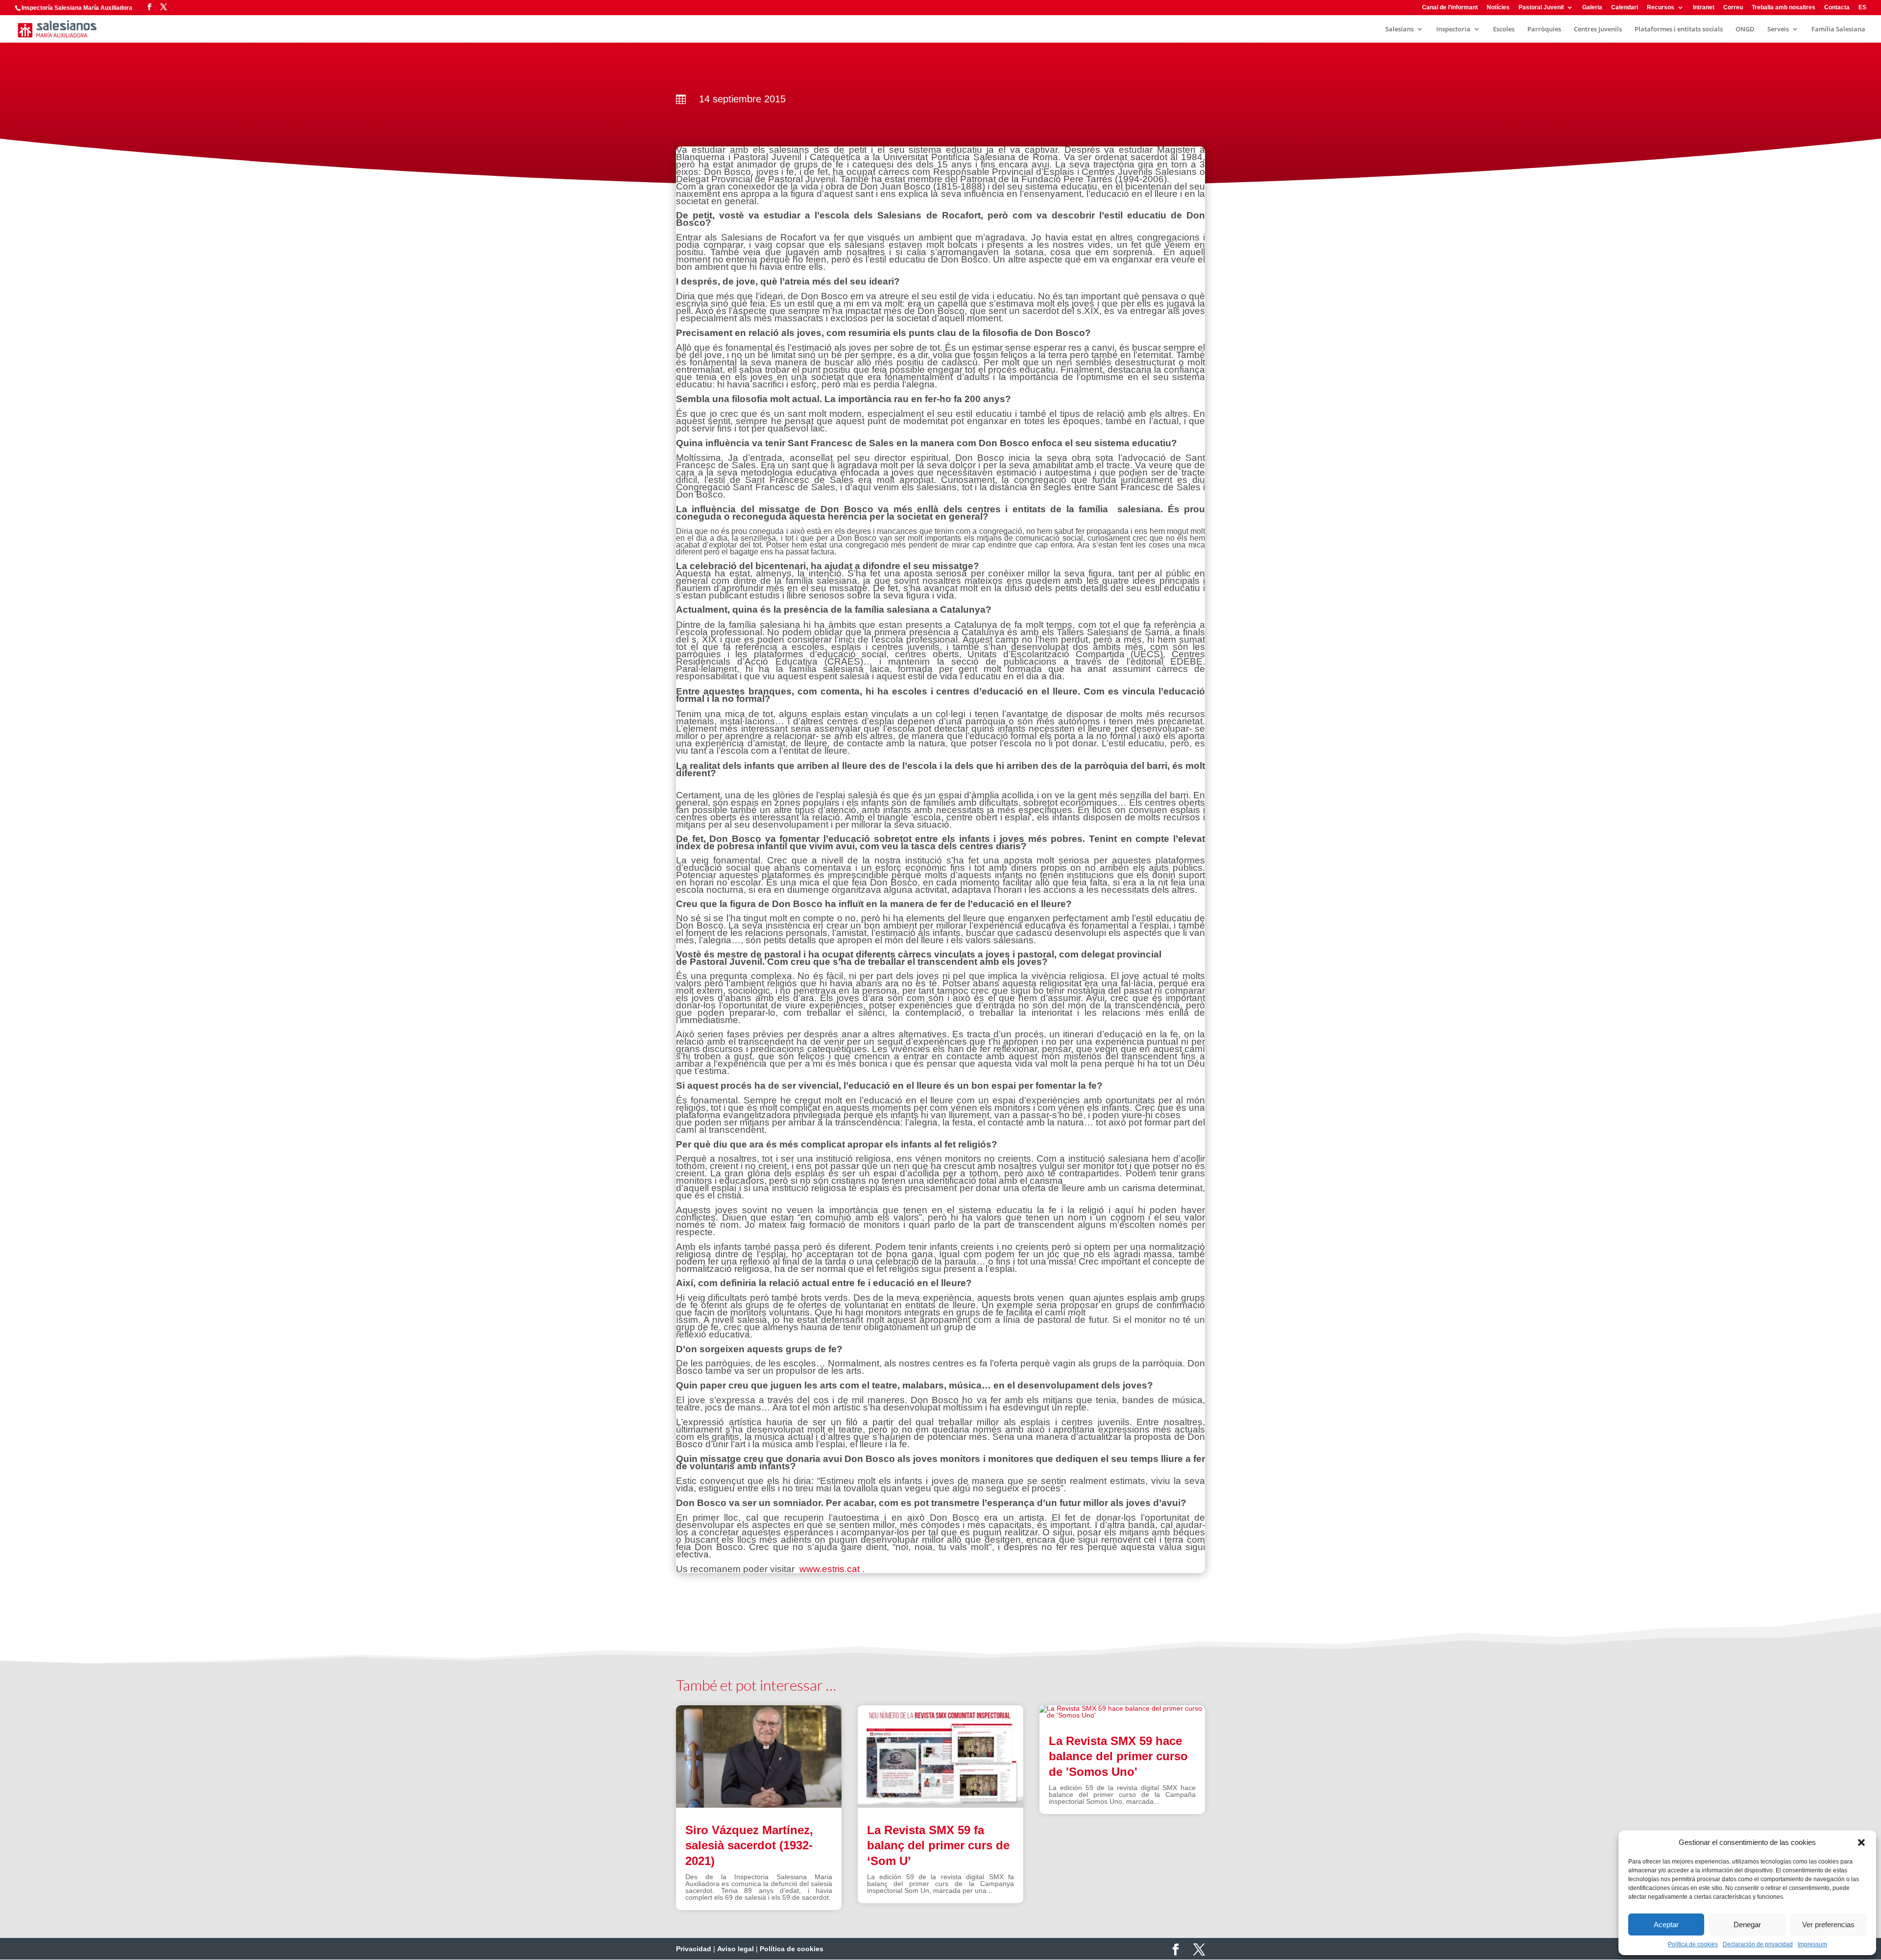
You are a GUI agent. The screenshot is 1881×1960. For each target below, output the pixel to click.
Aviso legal (736, 1949)
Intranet (1704, 8)
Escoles (1504, 29)
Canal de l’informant (1450, 8)
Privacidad (694, 1949)
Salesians (1399, 29)
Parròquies (1544, 29)
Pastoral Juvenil (1541, 8)
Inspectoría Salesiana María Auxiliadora (77, 8)
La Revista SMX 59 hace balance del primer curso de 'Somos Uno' (1118, 1756)
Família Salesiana (1838, 29)
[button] (1861, 1842)
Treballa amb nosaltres (1784, 8)
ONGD (1745, 29)
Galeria (1592, 8)
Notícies (1498, 8)
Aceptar (1666, 1924)
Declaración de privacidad (1758, 1944)
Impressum (1812, 1944)
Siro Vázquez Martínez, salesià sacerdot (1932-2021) (749, 1845)
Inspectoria (1453, 29)
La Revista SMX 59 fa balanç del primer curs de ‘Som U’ (938, 1845)
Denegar (1747, 1924)
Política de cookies (1693, 1944)
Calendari (1625, 8)
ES (1862, 8)
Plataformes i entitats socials (1679, 29)
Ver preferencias (1828, 1924)
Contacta (1837, 8)
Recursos (1661, 8)
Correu (1733, 8)
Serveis (1778, 29)
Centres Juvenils (1598, 29)
